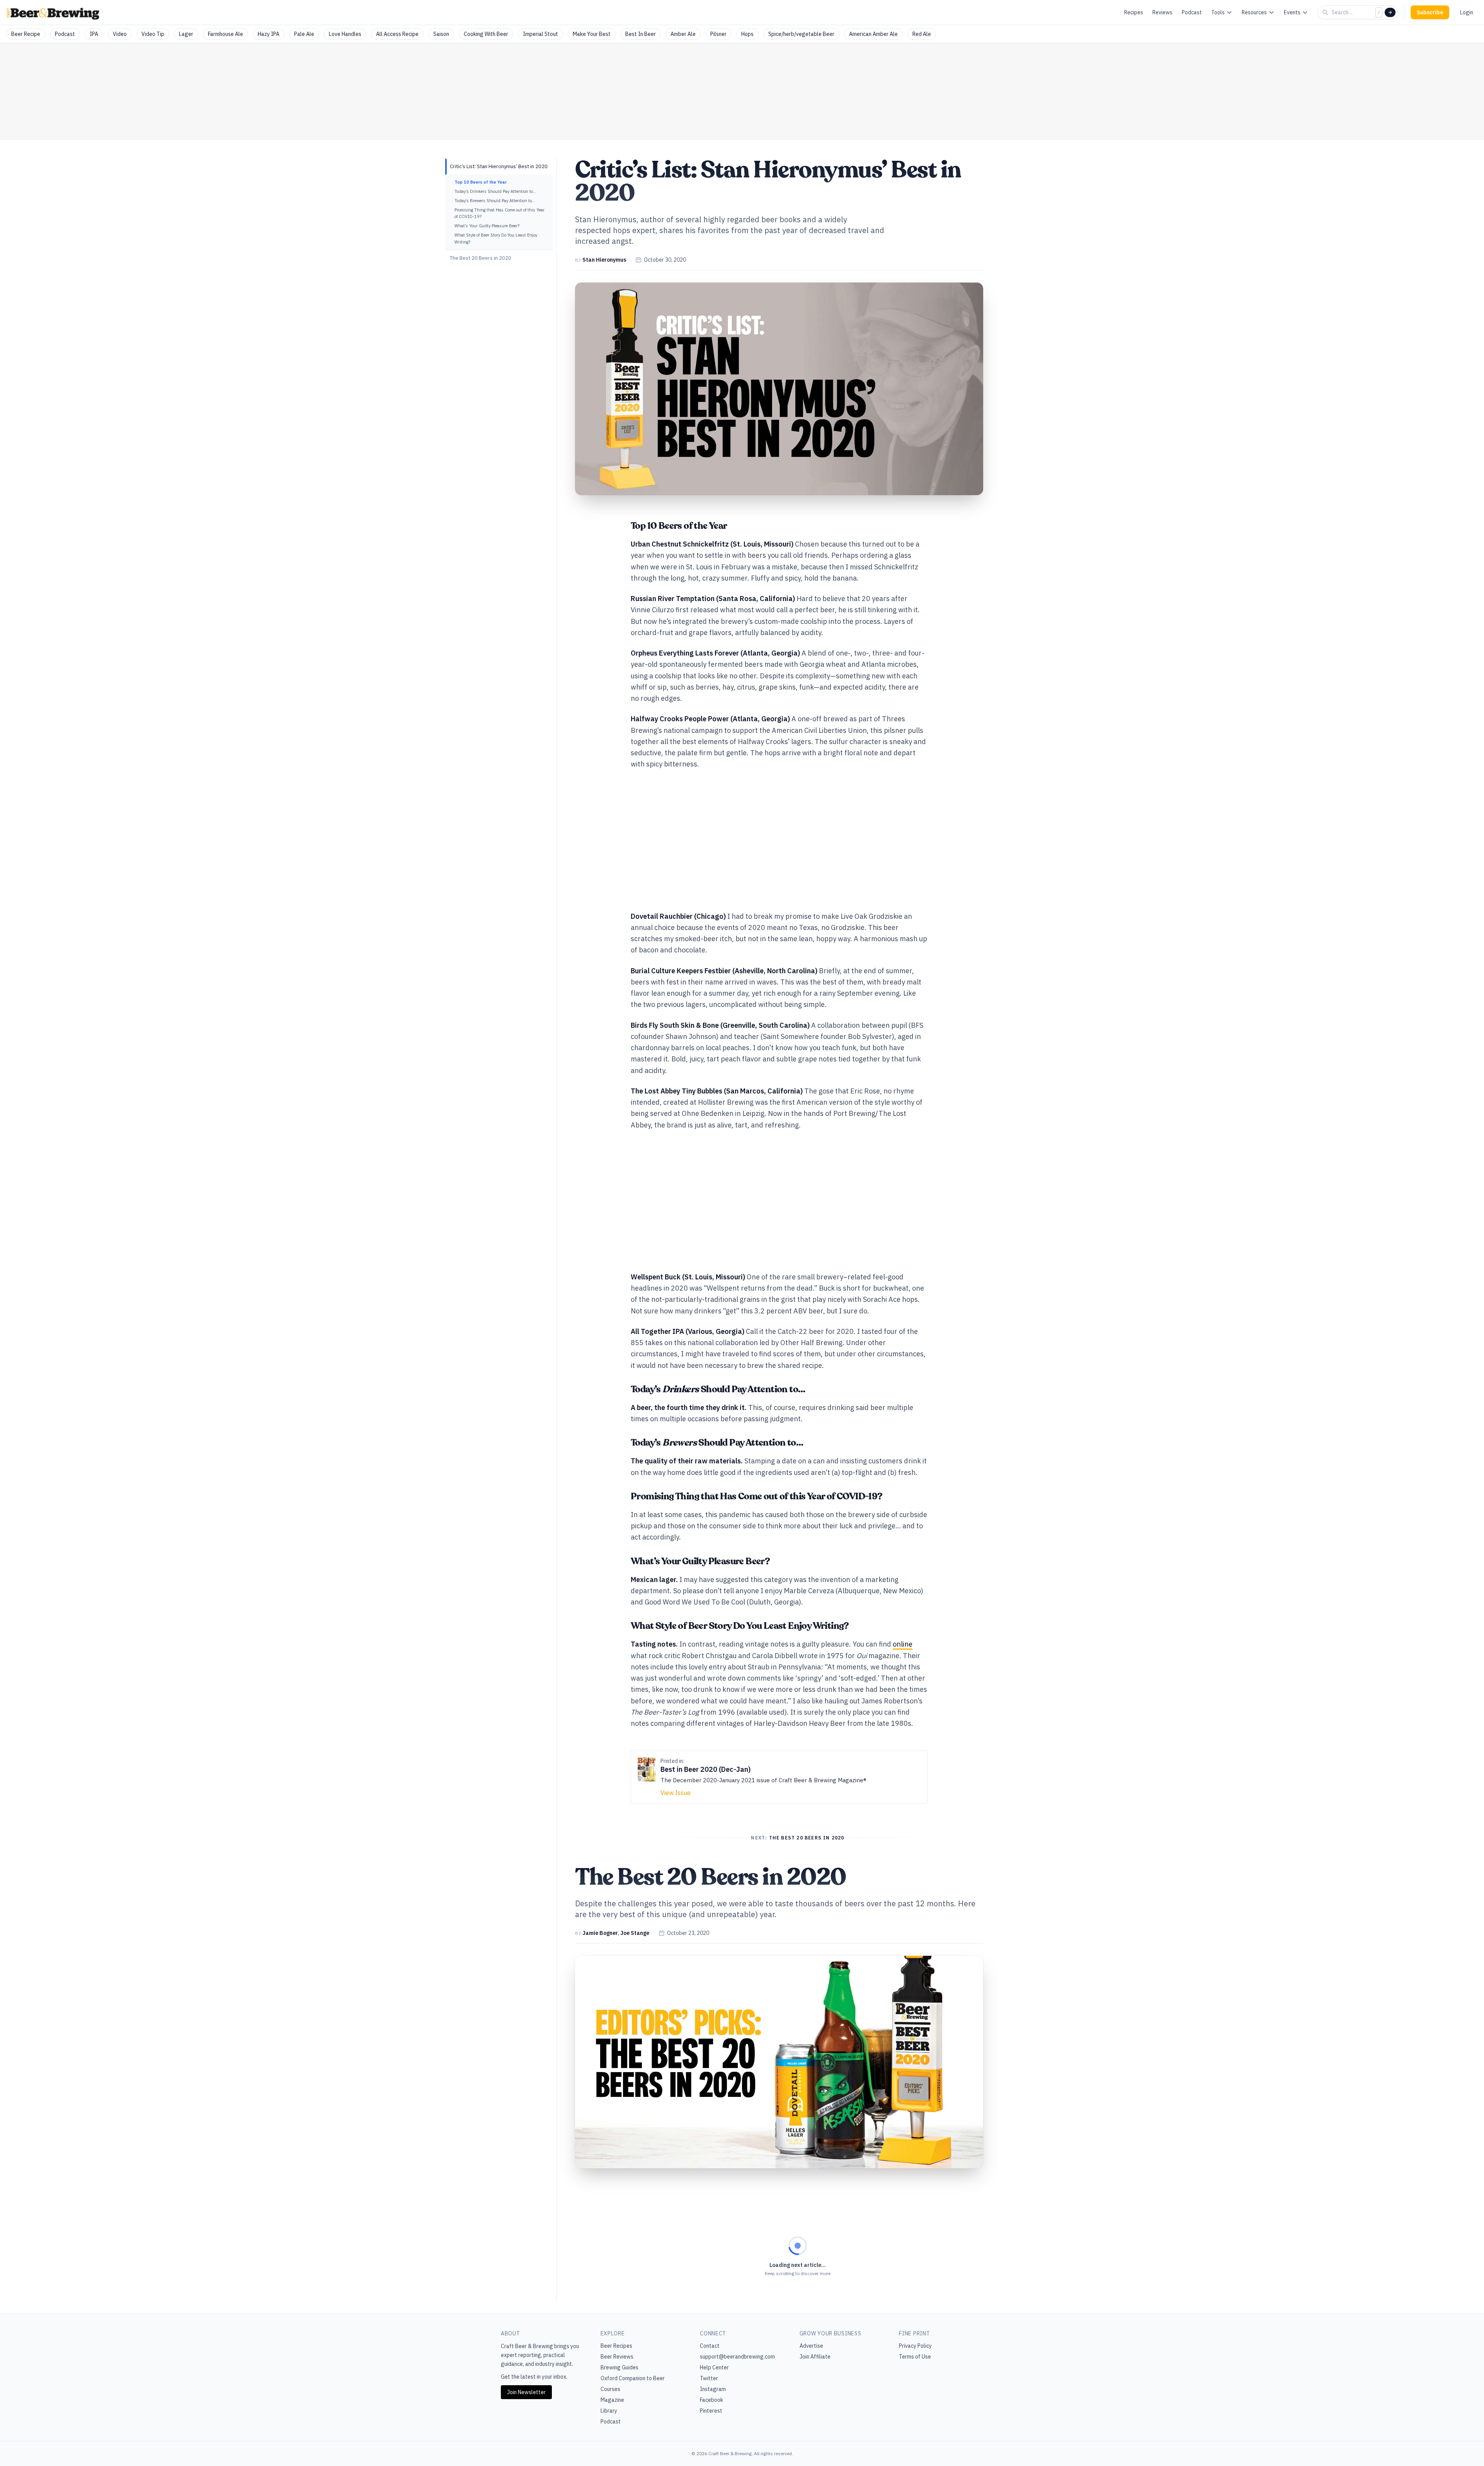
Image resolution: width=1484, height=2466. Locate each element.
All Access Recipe (397, 34)
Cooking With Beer (486, 34)
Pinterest (711, 2411)
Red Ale (922, 34)
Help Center (714, 2367)
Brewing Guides (619, 2367)
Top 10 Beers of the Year (481, 182)
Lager (186, 34)
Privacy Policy (915, 2346)
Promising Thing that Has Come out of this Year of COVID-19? (499, 213)
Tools (1218, 12)
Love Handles (345, 34)
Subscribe (1430, 12)
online (903, 1644)
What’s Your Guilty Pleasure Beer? (487, 226)
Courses (610, 2389)
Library (609, 2411)
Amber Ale (683, 34)
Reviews (1162, 12)
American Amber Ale (873, 34)
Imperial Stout (540, 34)
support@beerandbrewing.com (737, 2357)
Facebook (711, 2400)
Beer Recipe (26, 34)
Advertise (811, 2346)
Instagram (713, 2389)
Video (120, 34)
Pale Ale (304, 34)
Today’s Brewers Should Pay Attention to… (495, 201)
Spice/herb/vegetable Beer (801, 34)
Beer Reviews (617, 2357)
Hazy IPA (269, 34)
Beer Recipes (616, 2346)
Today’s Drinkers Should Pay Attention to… (495, 191)
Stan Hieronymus (604, 260)
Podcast (1192, 12)
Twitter (709, 2378)
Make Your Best (592, 34)
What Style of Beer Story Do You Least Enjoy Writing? (496, 238)
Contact (710, 2346)
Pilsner (718, 34)
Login (1467, 12)
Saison (441, 34)
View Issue (676, 1793)
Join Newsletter (526, 2392)
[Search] (1390, 12)
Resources (1254, 12)
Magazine (612, 2400)
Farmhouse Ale (225, 34)
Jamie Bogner (600, 1933)
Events (1292, 12)
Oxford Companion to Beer (633, 2378)
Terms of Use (915, 2357)
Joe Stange (635, 1933)
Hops (747, 34)
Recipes (1134, 12)
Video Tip (153, 34)
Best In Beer (641, 34)
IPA (94, 34)
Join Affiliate (815, 2357)
